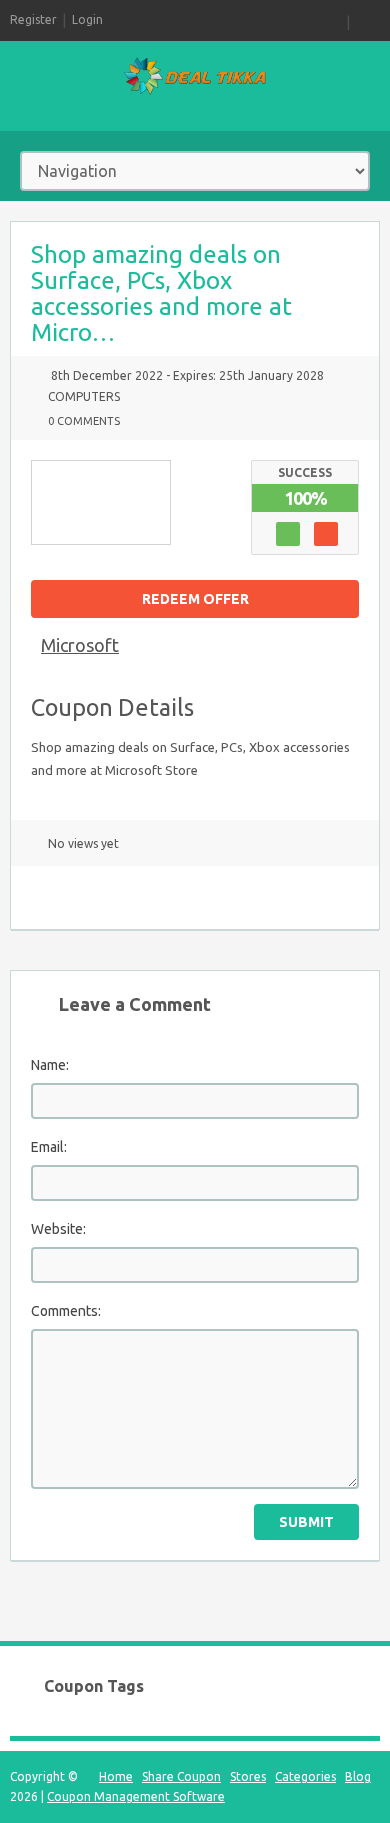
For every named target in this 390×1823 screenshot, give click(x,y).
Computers (84, 396)
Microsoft (80, 645)
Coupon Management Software (136, 1796)
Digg (218, 897)
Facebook (148, 897)
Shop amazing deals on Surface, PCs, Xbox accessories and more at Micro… (161, 293)
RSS (334, 20)
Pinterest (183, 897)
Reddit (253, 897)
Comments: (66, 1311)
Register (33, 19)
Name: (50, 1065)
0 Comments (84, 421)
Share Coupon (181, 1776)
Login (87, 19)
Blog (358, 1776)
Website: (58, 1229)
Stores (248, 1776)
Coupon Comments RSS (78, 897)
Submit (306, 1522)
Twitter (113, 897)
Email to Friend (43, 897)
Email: (49, 1147)
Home (116, 1776)
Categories (305, 1776)
